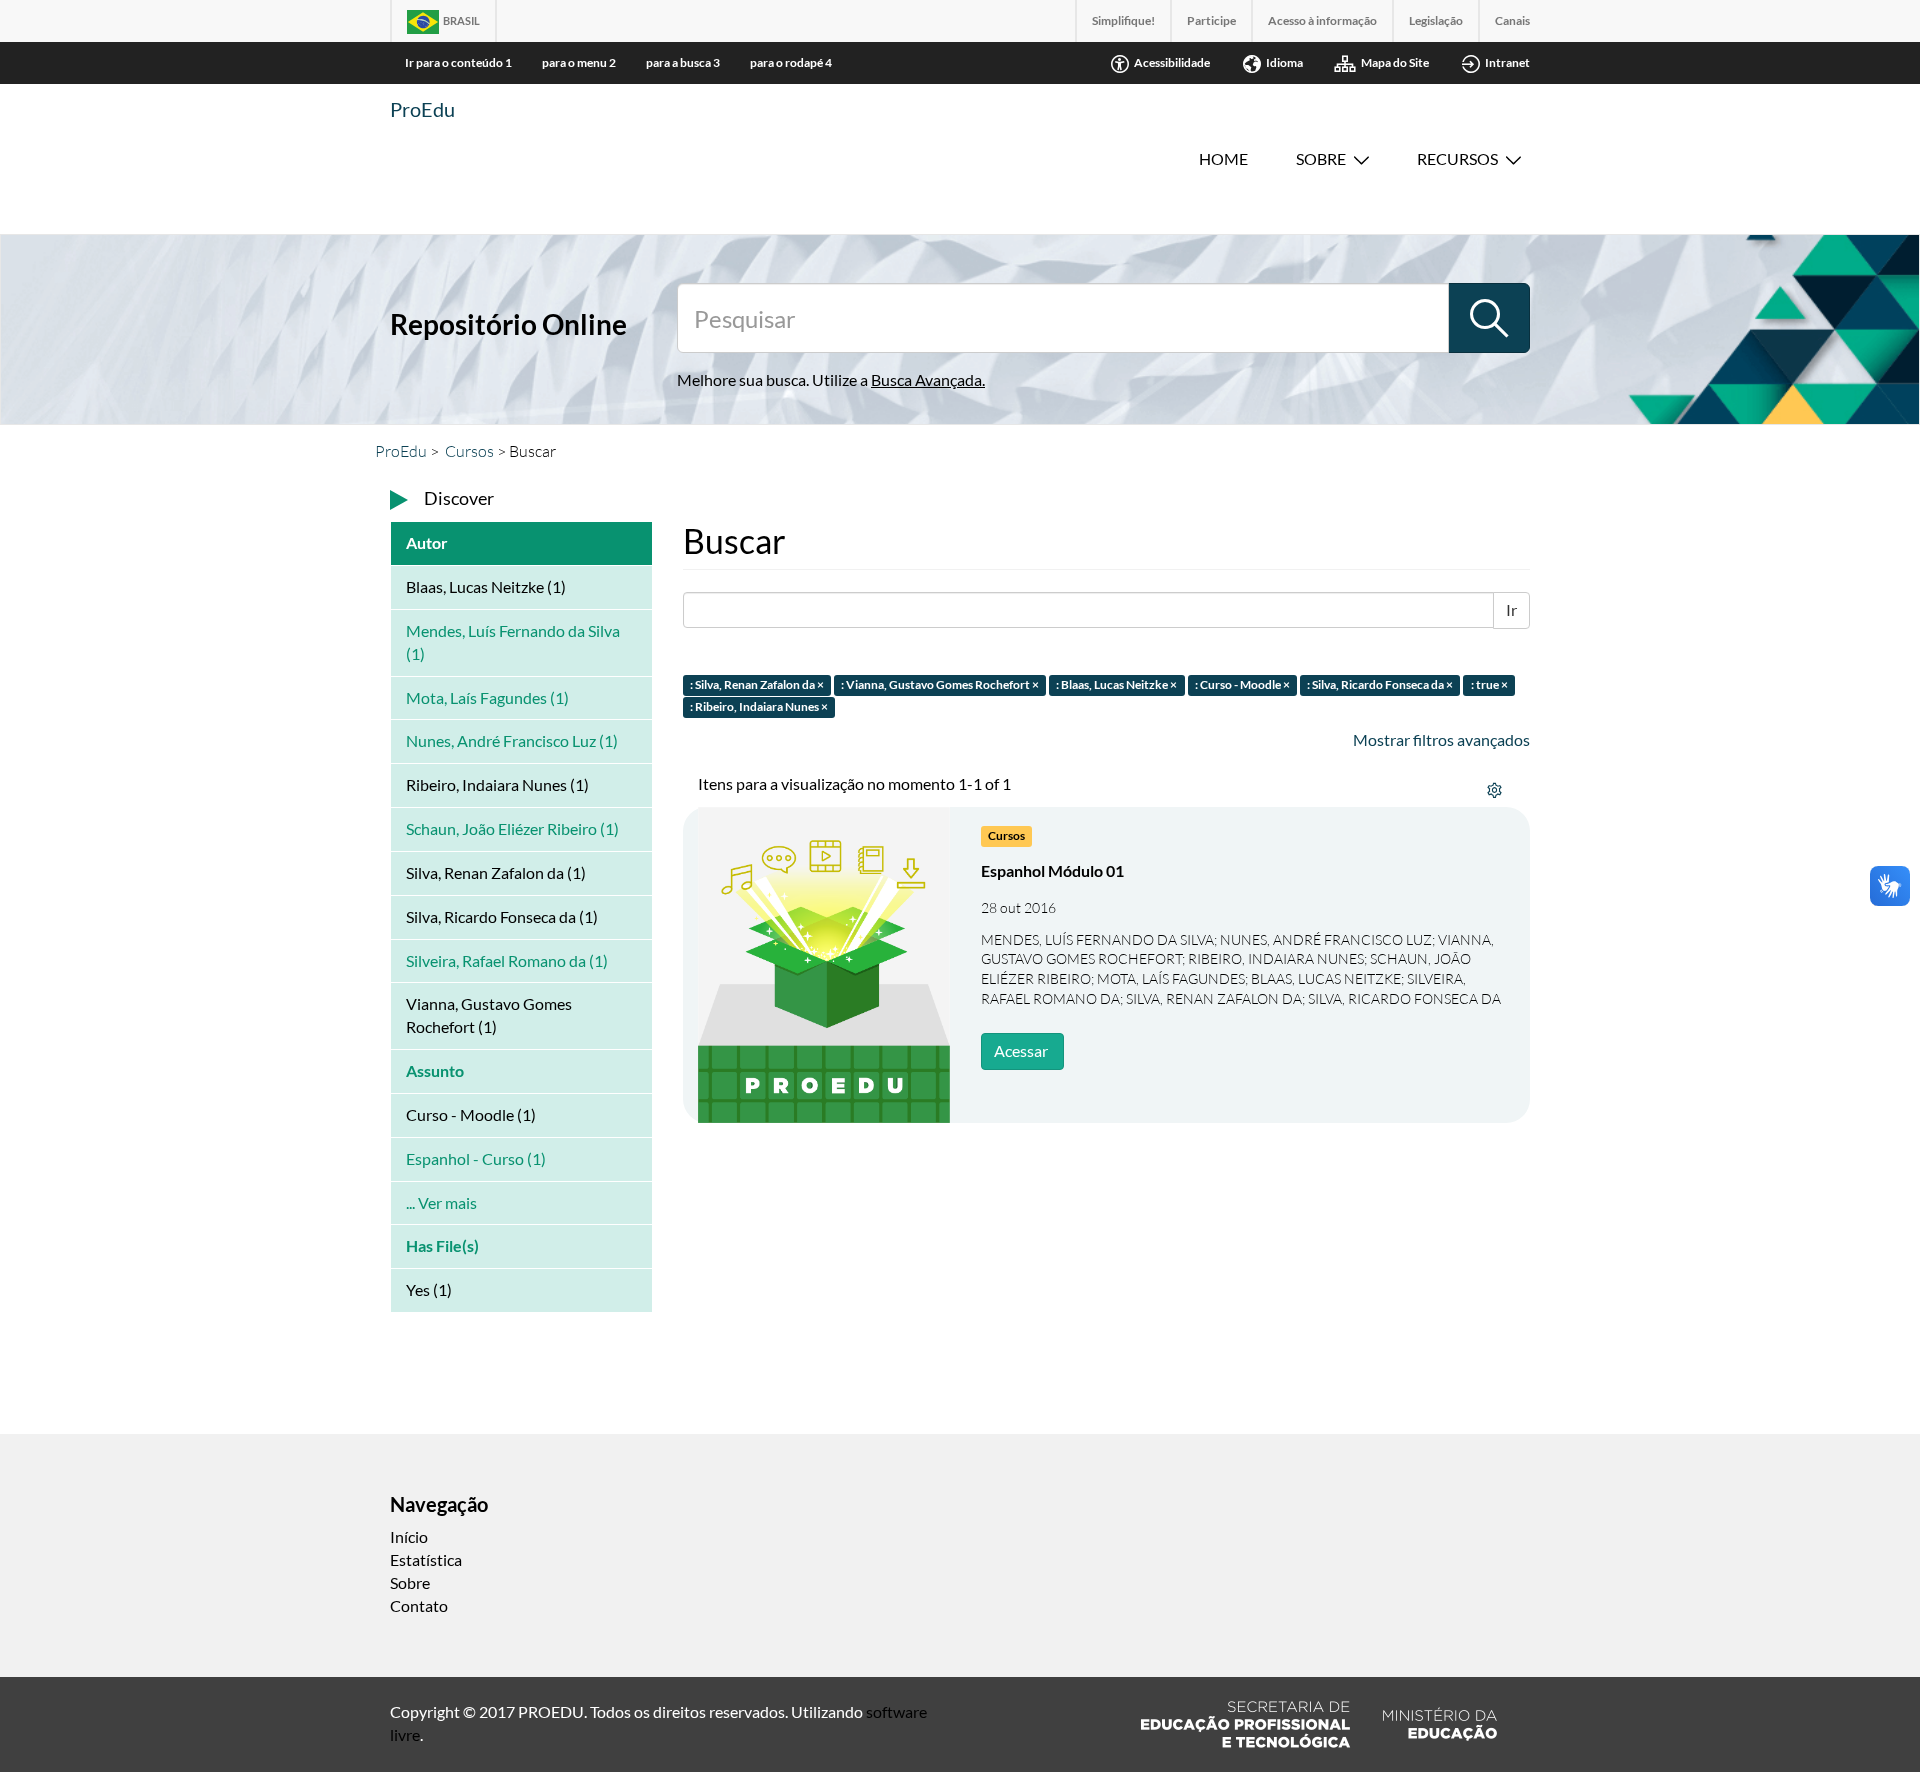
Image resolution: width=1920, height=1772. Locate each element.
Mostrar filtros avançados (1441, 739)
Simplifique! (1123, 20)
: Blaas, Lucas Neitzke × (1116, 684)
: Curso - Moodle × (1242, 684)
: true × (1489, 684)
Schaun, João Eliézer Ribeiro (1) (512, 828)
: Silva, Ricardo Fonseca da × (1380, 684)
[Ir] (1489, 318)
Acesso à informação (1322, 20)
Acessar (1021, 1050)
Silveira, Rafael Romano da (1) (507, 960)
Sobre (1321, 158)
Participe (1211, 20)
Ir (1511, 609)
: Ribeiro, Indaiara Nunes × (759, 707)
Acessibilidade (1172, 62)
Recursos (1457, 158)
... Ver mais (441, 1202)
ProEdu (422, 109)
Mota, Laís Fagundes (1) (487, 697)
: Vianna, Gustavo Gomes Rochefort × (940, 684)
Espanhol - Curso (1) (476, 1158)
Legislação (1436, 20)
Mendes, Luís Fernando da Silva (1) (513, 642)
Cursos (469, 451)
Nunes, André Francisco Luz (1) (512, 740)
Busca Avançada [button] (926, 379)
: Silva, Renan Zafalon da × (757, 684)
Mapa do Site (1395, 62)
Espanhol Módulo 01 (1052, 870)
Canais (1512, 20)
